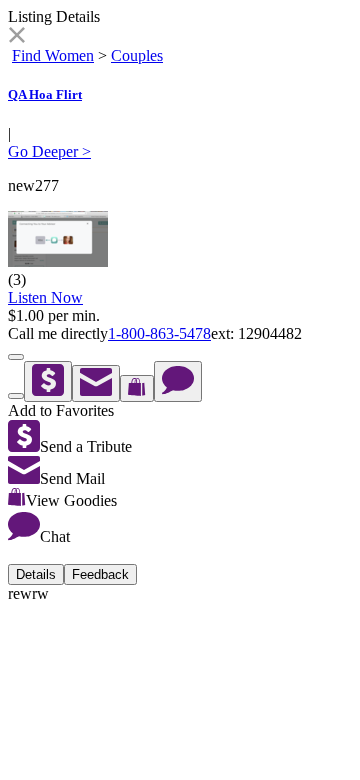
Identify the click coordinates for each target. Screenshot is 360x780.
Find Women (53, 55)
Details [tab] (36, 574)
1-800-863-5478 (159, 333)
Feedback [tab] (100, 574)
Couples (137, 55)
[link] (16, 37)
